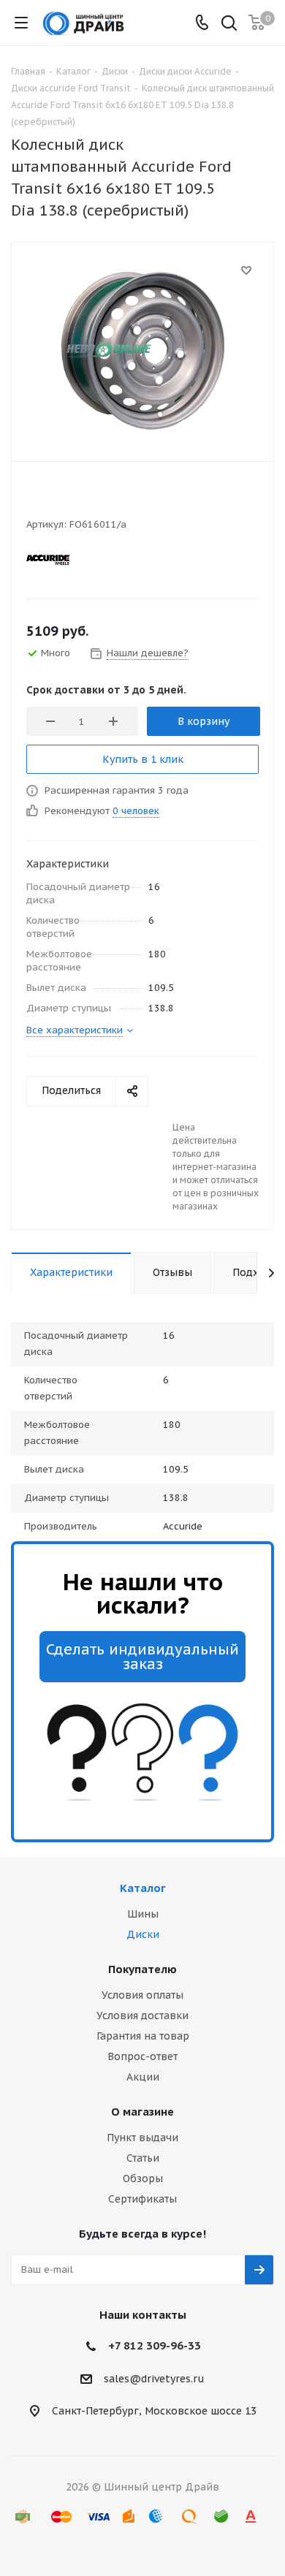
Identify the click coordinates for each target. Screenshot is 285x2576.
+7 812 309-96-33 (155, 2345)
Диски (143, 1934)
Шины (143, 1914)
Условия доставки (142, 2015)
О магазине (142, 2112)
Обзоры (143, 2178)
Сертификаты (142, 2199)
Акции (143, 2077)
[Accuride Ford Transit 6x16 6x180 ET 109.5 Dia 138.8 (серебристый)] (142, 349)
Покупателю (142, 1969)
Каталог (143, 1888)
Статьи (143, 2158)
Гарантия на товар (143, 2036)
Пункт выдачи (142, 2138)
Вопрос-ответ (142, 2056)
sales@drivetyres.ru (154, 2379)
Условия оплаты (142, 1995)
